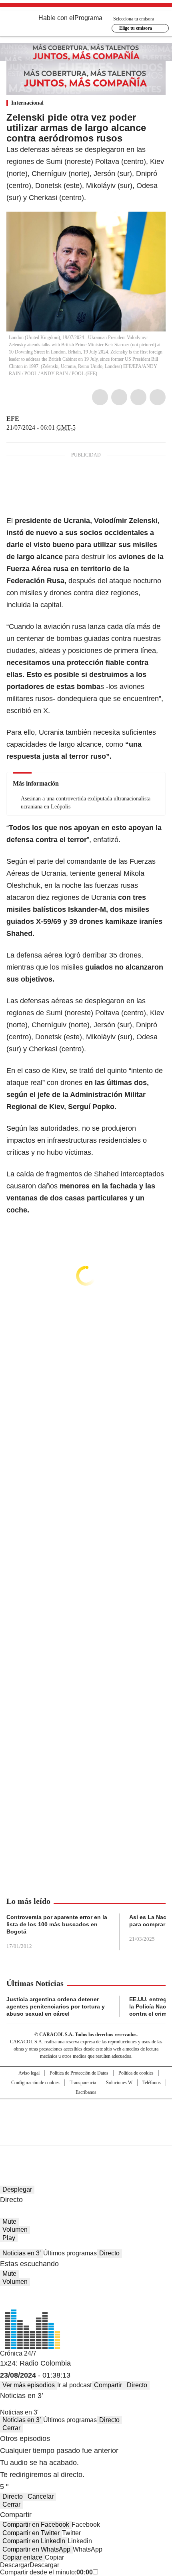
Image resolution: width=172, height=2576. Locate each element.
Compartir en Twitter (31, 2533)
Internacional (27, 103)
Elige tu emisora (136, 28)
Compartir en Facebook (36, 2524)
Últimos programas (70, 2253)
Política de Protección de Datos (79, 2073)
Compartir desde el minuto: (46, 2572)
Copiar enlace (22, 2557)
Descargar (15, 2565)
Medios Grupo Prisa (86, 2136)
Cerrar (11, 2428)
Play (9, 2238)
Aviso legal (29, 2073)
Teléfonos (152, 2083)
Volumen (15, 2230)
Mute (9, 2221)
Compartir (108, 2385)
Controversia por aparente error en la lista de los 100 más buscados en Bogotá (57, 1924)
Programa (88, 18)
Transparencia (83, 2083)
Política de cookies (136, 2073)
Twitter (119, 397)
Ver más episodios (29, 2385)
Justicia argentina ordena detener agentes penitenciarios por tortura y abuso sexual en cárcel (56, 2006)
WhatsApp (158, 397)
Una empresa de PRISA (86, 2117)
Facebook (100, 397)
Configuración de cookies (35, 2083)
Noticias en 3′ (22, 2253)
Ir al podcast (74, 2385)
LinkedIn (138, 397)
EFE (13, 419)
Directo (109, 2253)
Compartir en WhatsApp (36, 2549)
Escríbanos (86, 2092)
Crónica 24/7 (18, 2353)
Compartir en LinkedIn (34, 2541)
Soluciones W (119, 2083)
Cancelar (41, 2496)
